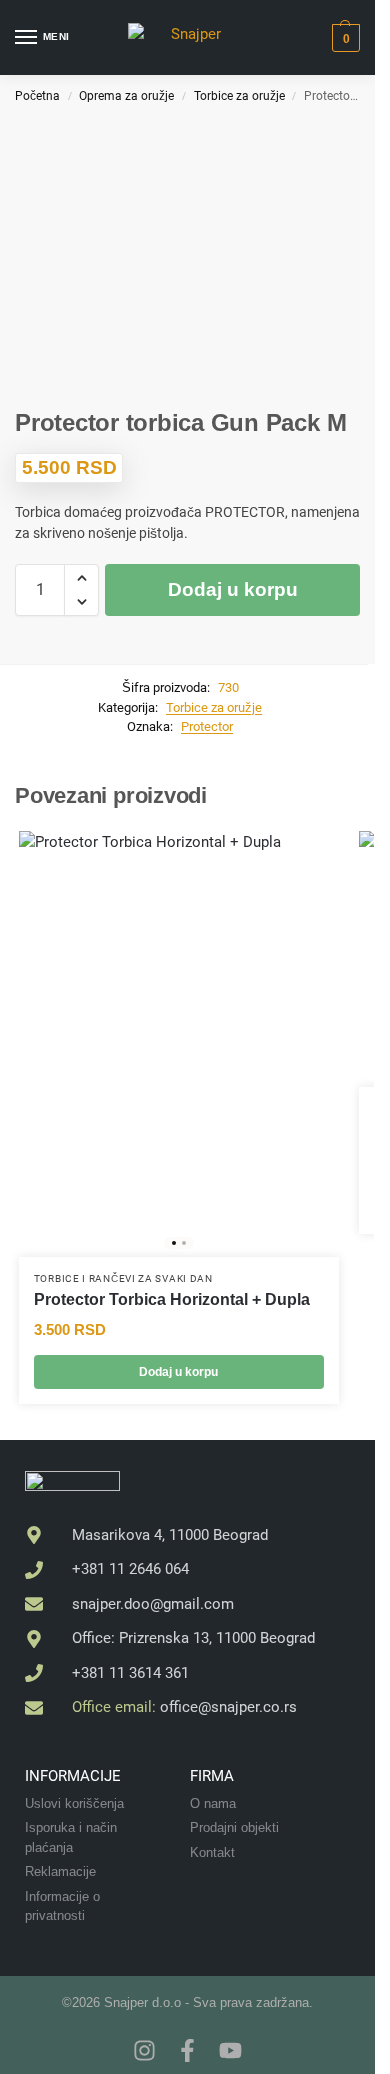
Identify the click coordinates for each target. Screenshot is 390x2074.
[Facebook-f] (187, 2050)
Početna (37, 96)
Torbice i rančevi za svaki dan (123, 1278)
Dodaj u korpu (233, 589)
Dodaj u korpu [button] (178, 1372)
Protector (207, 726)
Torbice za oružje (239, 96)
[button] (343, 38)
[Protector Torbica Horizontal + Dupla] (179, 1044)
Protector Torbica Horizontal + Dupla (172, 1299)
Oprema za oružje (126, 96)
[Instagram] (144, 2050)
